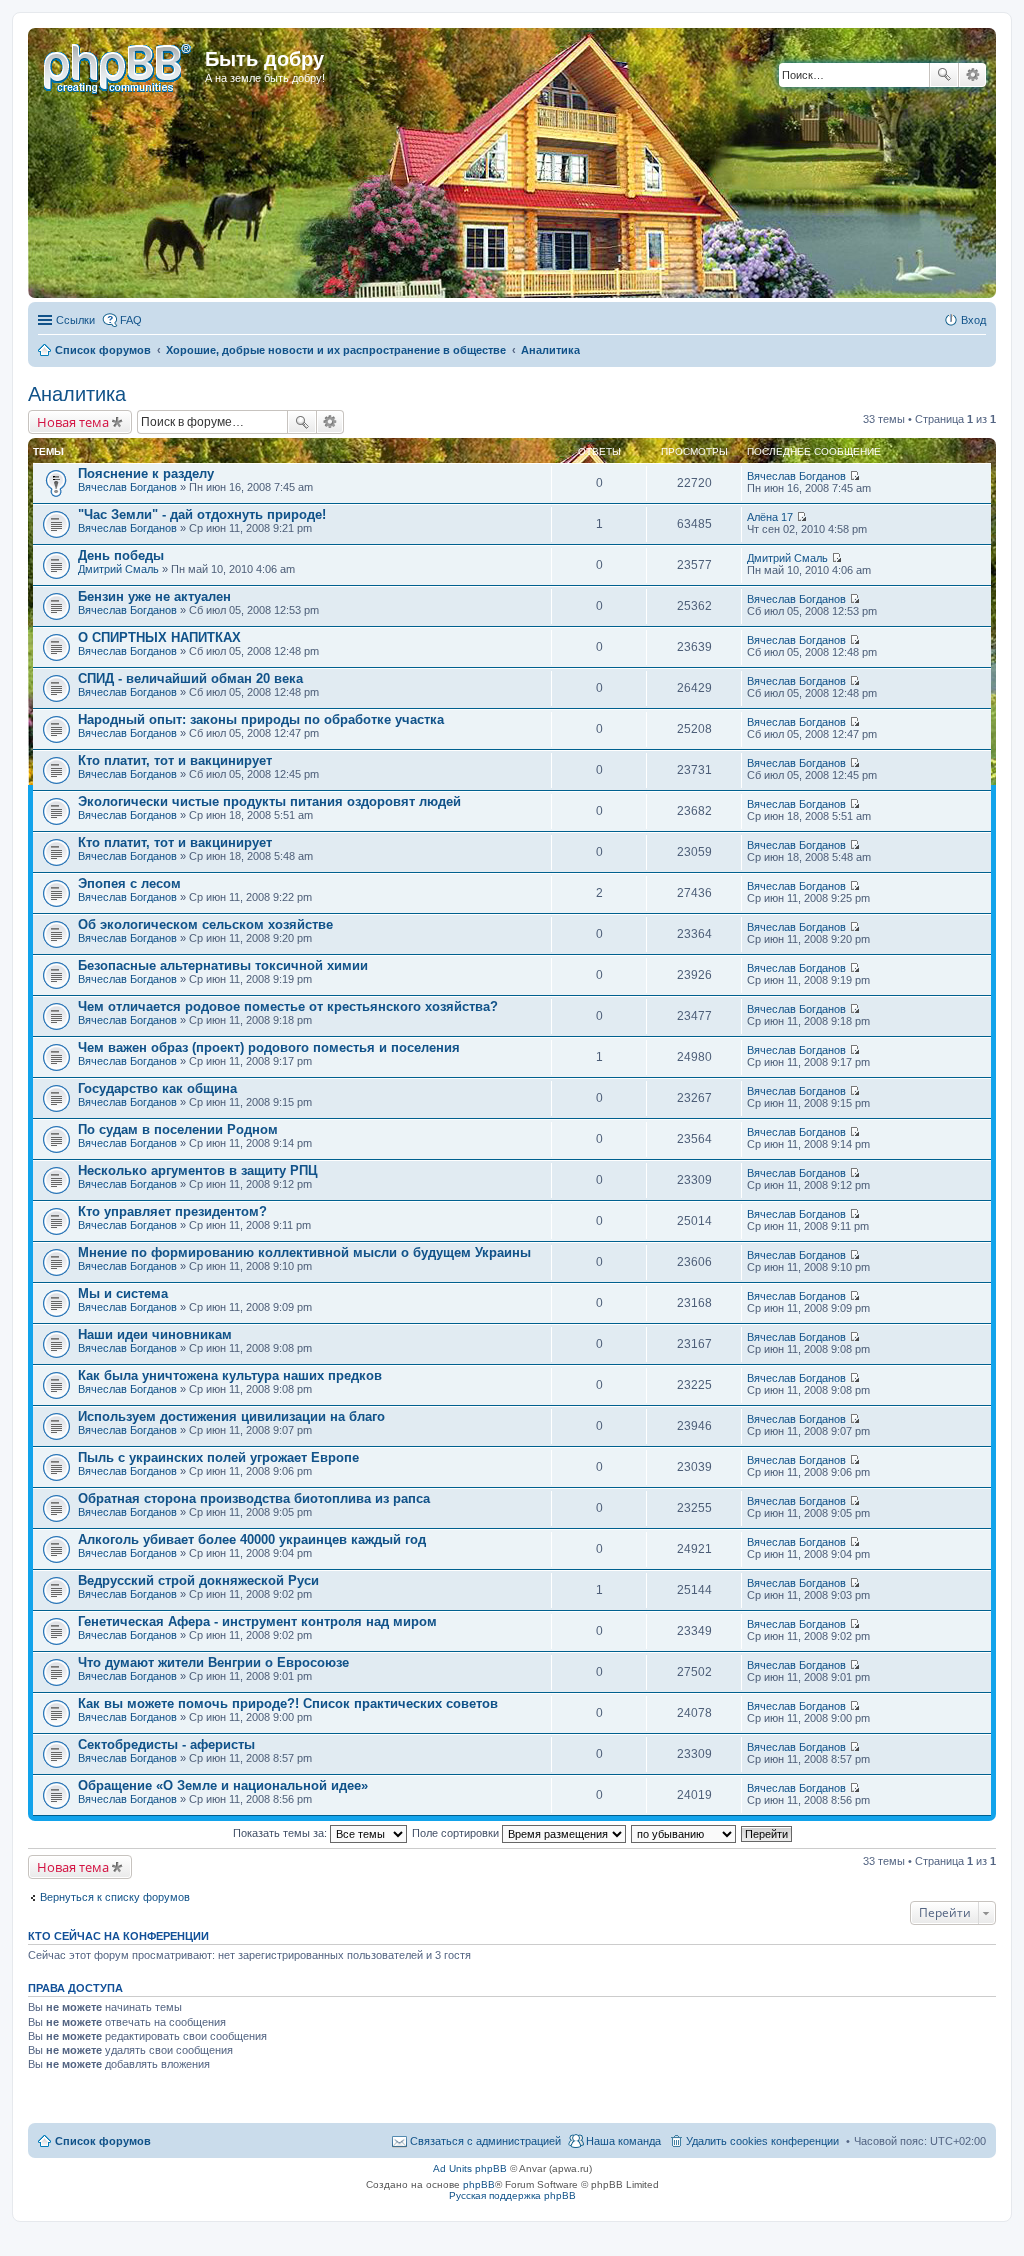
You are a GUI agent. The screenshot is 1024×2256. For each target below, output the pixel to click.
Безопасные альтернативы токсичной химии (223, 965)
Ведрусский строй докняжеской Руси (198, 1580)
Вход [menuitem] (973, 320)
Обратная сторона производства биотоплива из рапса (254, 1498)
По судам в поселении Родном (178, 1129)
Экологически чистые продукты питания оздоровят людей (269, 801)
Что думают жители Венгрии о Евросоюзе (213, 1662)
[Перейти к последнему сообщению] (854, 476)
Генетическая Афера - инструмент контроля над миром (257, 1621)
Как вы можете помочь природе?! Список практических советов (288, 1703)
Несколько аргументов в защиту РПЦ (198, 1170)
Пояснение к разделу (146, 473)
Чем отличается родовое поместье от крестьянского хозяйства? (288, 1006)
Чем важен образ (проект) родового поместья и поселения (269, 1047)
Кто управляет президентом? (172, 1211)
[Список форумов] (119, 65)
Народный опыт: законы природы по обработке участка (261, 719)
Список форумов (103, 2141)
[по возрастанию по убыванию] (684, 1833)
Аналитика (77, 394)
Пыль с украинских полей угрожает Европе (218, 1457)
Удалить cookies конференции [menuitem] (762, 2141)
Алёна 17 (770, 517)
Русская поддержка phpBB (512, 2195)
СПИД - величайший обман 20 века (190, 678)
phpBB (479, 2184)
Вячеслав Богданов (127, 487)
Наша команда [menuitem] (623, 2141)
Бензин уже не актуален (154, 596)
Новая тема (73, 422)
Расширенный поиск (972, 75)
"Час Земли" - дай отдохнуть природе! (202, 514)
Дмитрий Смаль (118, 569)
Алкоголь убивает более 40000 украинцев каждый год (252, 1539)
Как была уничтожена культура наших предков (230, 1375)
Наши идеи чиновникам (155, 1334)
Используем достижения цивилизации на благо (231, 1416)
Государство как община (157, 1088)
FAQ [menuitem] (131, 320)
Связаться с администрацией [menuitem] (485, 2141)
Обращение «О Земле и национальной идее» (223, 1785)
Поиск (944, 75)
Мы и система (123, 1293)
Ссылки (75, 320)
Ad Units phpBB (470, 2168)
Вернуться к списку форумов (115, 1897)
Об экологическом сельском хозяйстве (205, 924)
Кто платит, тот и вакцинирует (175, 760)
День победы (121, 555)
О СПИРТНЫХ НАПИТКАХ (159, 637)
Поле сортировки (457, 1833)
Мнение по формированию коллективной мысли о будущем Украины (304, 1252)
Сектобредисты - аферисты (166, 1744)
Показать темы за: (281, 1833)
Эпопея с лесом (129, 883)
